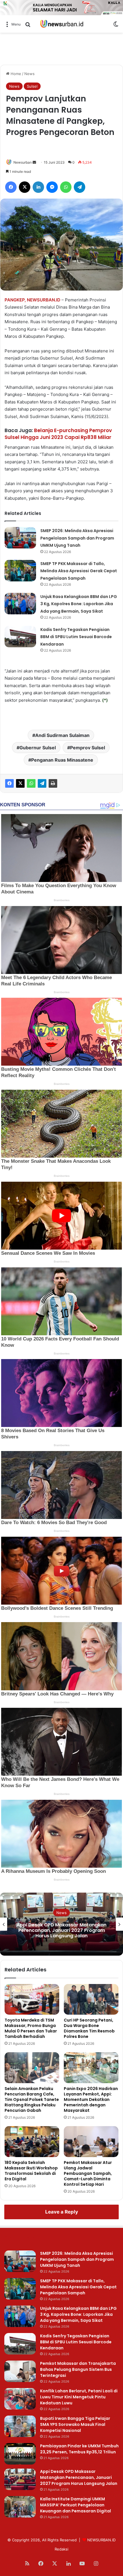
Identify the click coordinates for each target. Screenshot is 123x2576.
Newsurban (23, 162)
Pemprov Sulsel (88, 748)
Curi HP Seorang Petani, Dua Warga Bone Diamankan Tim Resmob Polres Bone (89, 2028)
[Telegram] (42, 783)
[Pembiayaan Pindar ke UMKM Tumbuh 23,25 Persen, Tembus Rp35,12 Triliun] (20, 2454)
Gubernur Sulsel (38, 748)
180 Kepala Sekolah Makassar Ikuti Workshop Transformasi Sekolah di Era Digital (31, 2171)
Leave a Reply (62, 2212)
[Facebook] (9, 783)
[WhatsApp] (31, 783)
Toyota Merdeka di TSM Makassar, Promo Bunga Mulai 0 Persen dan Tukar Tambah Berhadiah (31, 2028)
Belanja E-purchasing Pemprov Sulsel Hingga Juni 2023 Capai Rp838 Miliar (58, 434)
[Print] (53, 783)
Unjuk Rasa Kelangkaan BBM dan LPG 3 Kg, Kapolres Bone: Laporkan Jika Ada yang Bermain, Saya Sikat (79, 604)
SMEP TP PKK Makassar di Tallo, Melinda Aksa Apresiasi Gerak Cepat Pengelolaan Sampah (79, 571)
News (29, 74)
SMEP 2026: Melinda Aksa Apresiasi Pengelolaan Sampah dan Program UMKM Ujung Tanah (77, 538)
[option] (61, 1924)
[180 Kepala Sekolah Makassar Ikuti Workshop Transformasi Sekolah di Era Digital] (32, 2142)
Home (15, 74)
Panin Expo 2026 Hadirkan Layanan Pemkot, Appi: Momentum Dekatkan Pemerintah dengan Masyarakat (91, 2099)
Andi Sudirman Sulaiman (62, 735)
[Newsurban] (61, 24)
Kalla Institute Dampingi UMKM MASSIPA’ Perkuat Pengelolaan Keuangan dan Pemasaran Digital (61, 1930)
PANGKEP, (15, 300)
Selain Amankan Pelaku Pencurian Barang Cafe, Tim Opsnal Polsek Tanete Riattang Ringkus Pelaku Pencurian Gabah (32, 2099)
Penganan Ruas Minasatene (62, 760)
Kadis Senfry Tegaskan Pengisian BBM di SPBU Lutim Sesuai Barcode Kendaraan (76, 637)
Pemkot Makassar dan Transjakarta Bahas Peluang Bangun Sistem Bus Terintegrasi (78, 2369)
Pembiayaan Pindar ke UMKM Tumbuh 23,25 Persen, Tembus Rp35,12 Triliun (79, 2449)
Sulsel (32, 86)
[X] (20, 783)
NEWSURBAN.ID (44, 300)
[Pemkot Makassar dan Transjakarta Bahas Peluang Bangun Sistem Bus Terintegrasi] (20, 2371)
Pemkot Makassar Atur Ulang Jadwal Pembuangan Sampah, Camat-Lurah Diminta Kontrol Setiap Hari (88, 2173)
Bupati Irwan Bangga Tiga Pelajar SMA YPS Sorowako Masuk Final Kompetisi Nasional (75, 2424)
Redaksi (61, 2549)
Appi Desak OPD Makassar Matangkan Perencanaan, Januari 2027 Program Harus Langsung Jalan (79, 2477)
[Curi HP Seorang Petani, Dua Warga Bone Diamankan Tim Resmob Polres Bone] (91, 1999)
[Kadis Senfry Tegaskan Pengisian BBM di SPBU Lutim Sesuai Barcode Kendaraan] (20, 637)
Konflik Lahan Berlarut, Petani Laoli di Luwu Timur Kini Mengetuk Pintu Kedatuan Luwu (79, 2397)
